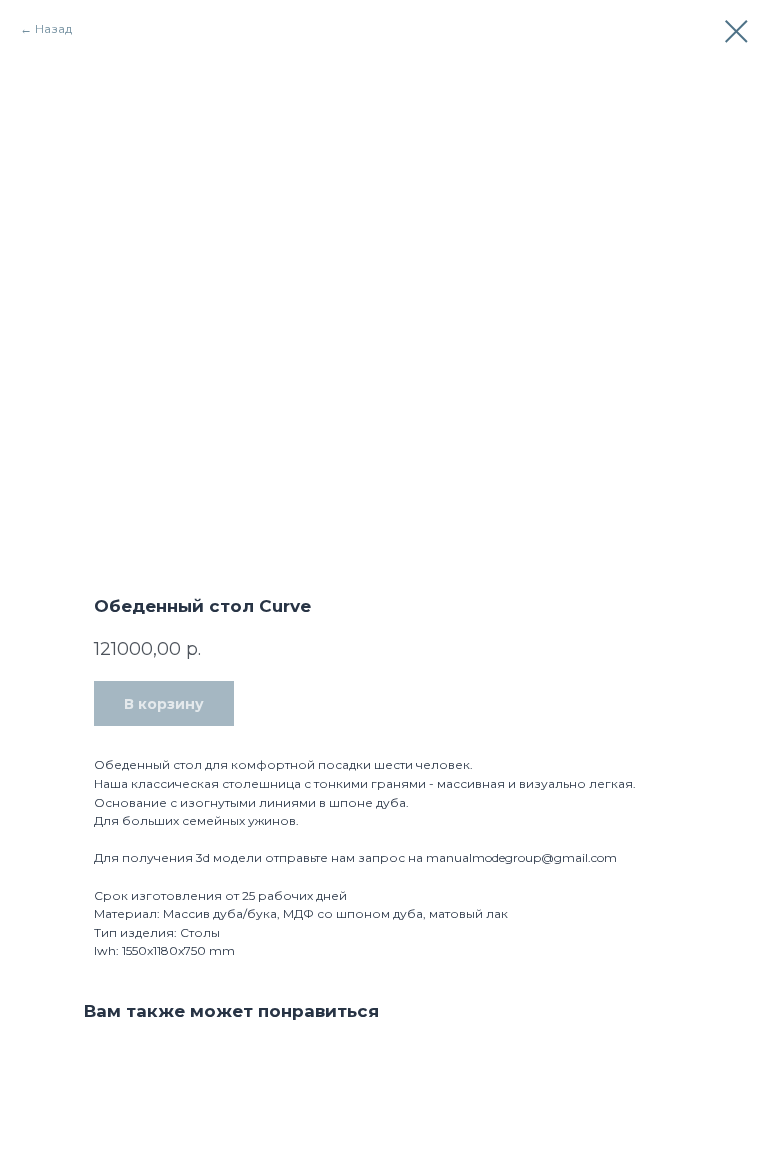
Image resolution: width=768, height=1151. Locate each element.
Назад (53, 28)
